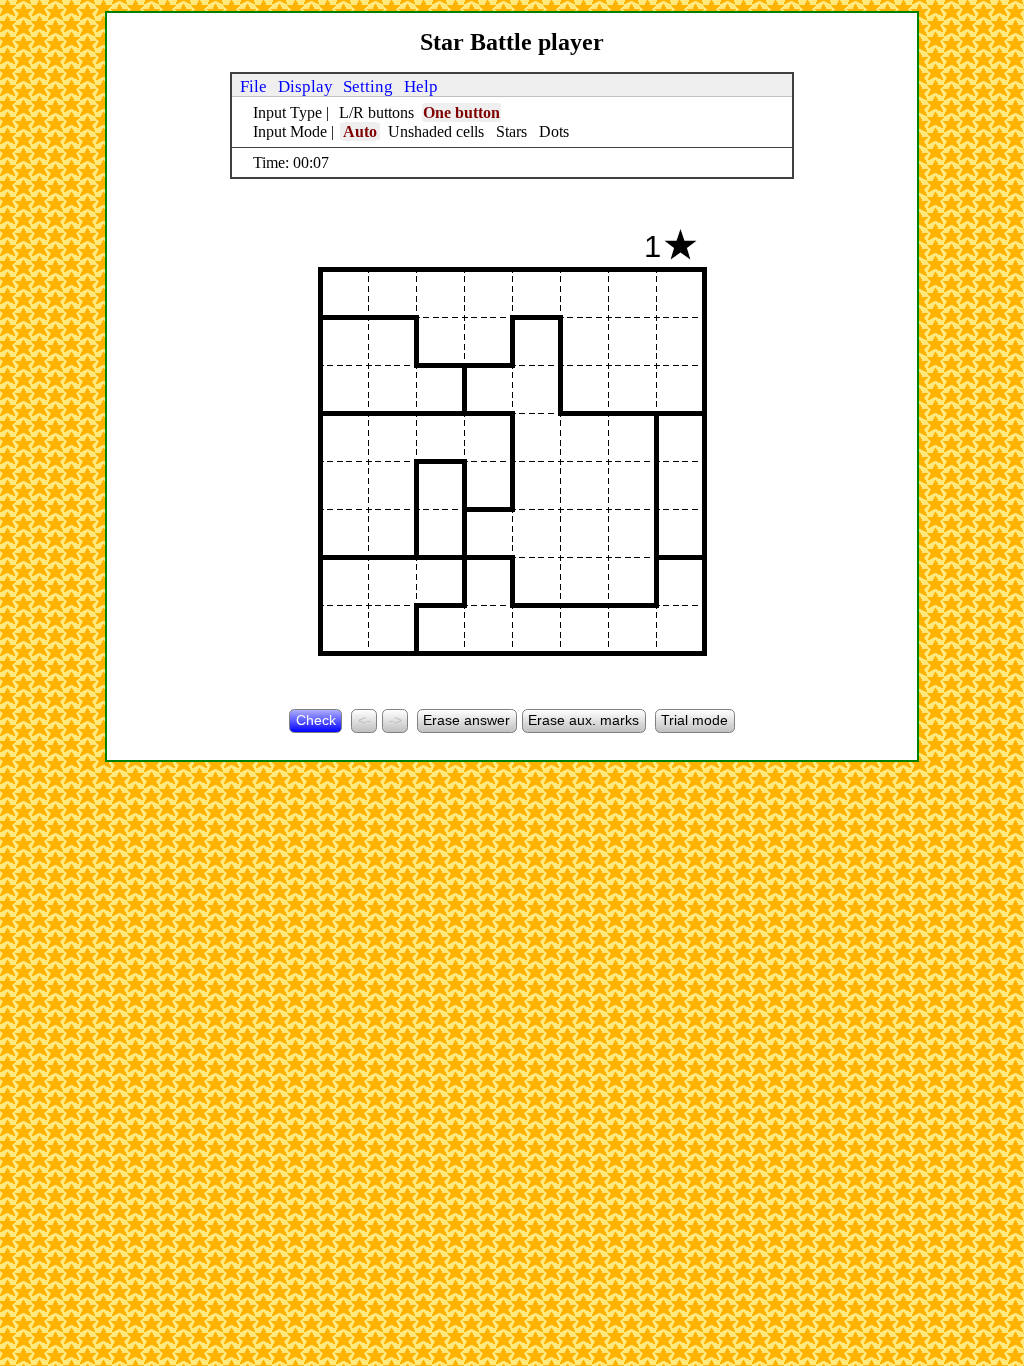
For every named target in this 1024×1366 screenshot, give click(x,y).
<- (364, 720)
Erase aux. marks (583, 720)
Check (316, 720)
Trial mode (694, 720)
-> (395, 720)
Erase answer (466, 720)
